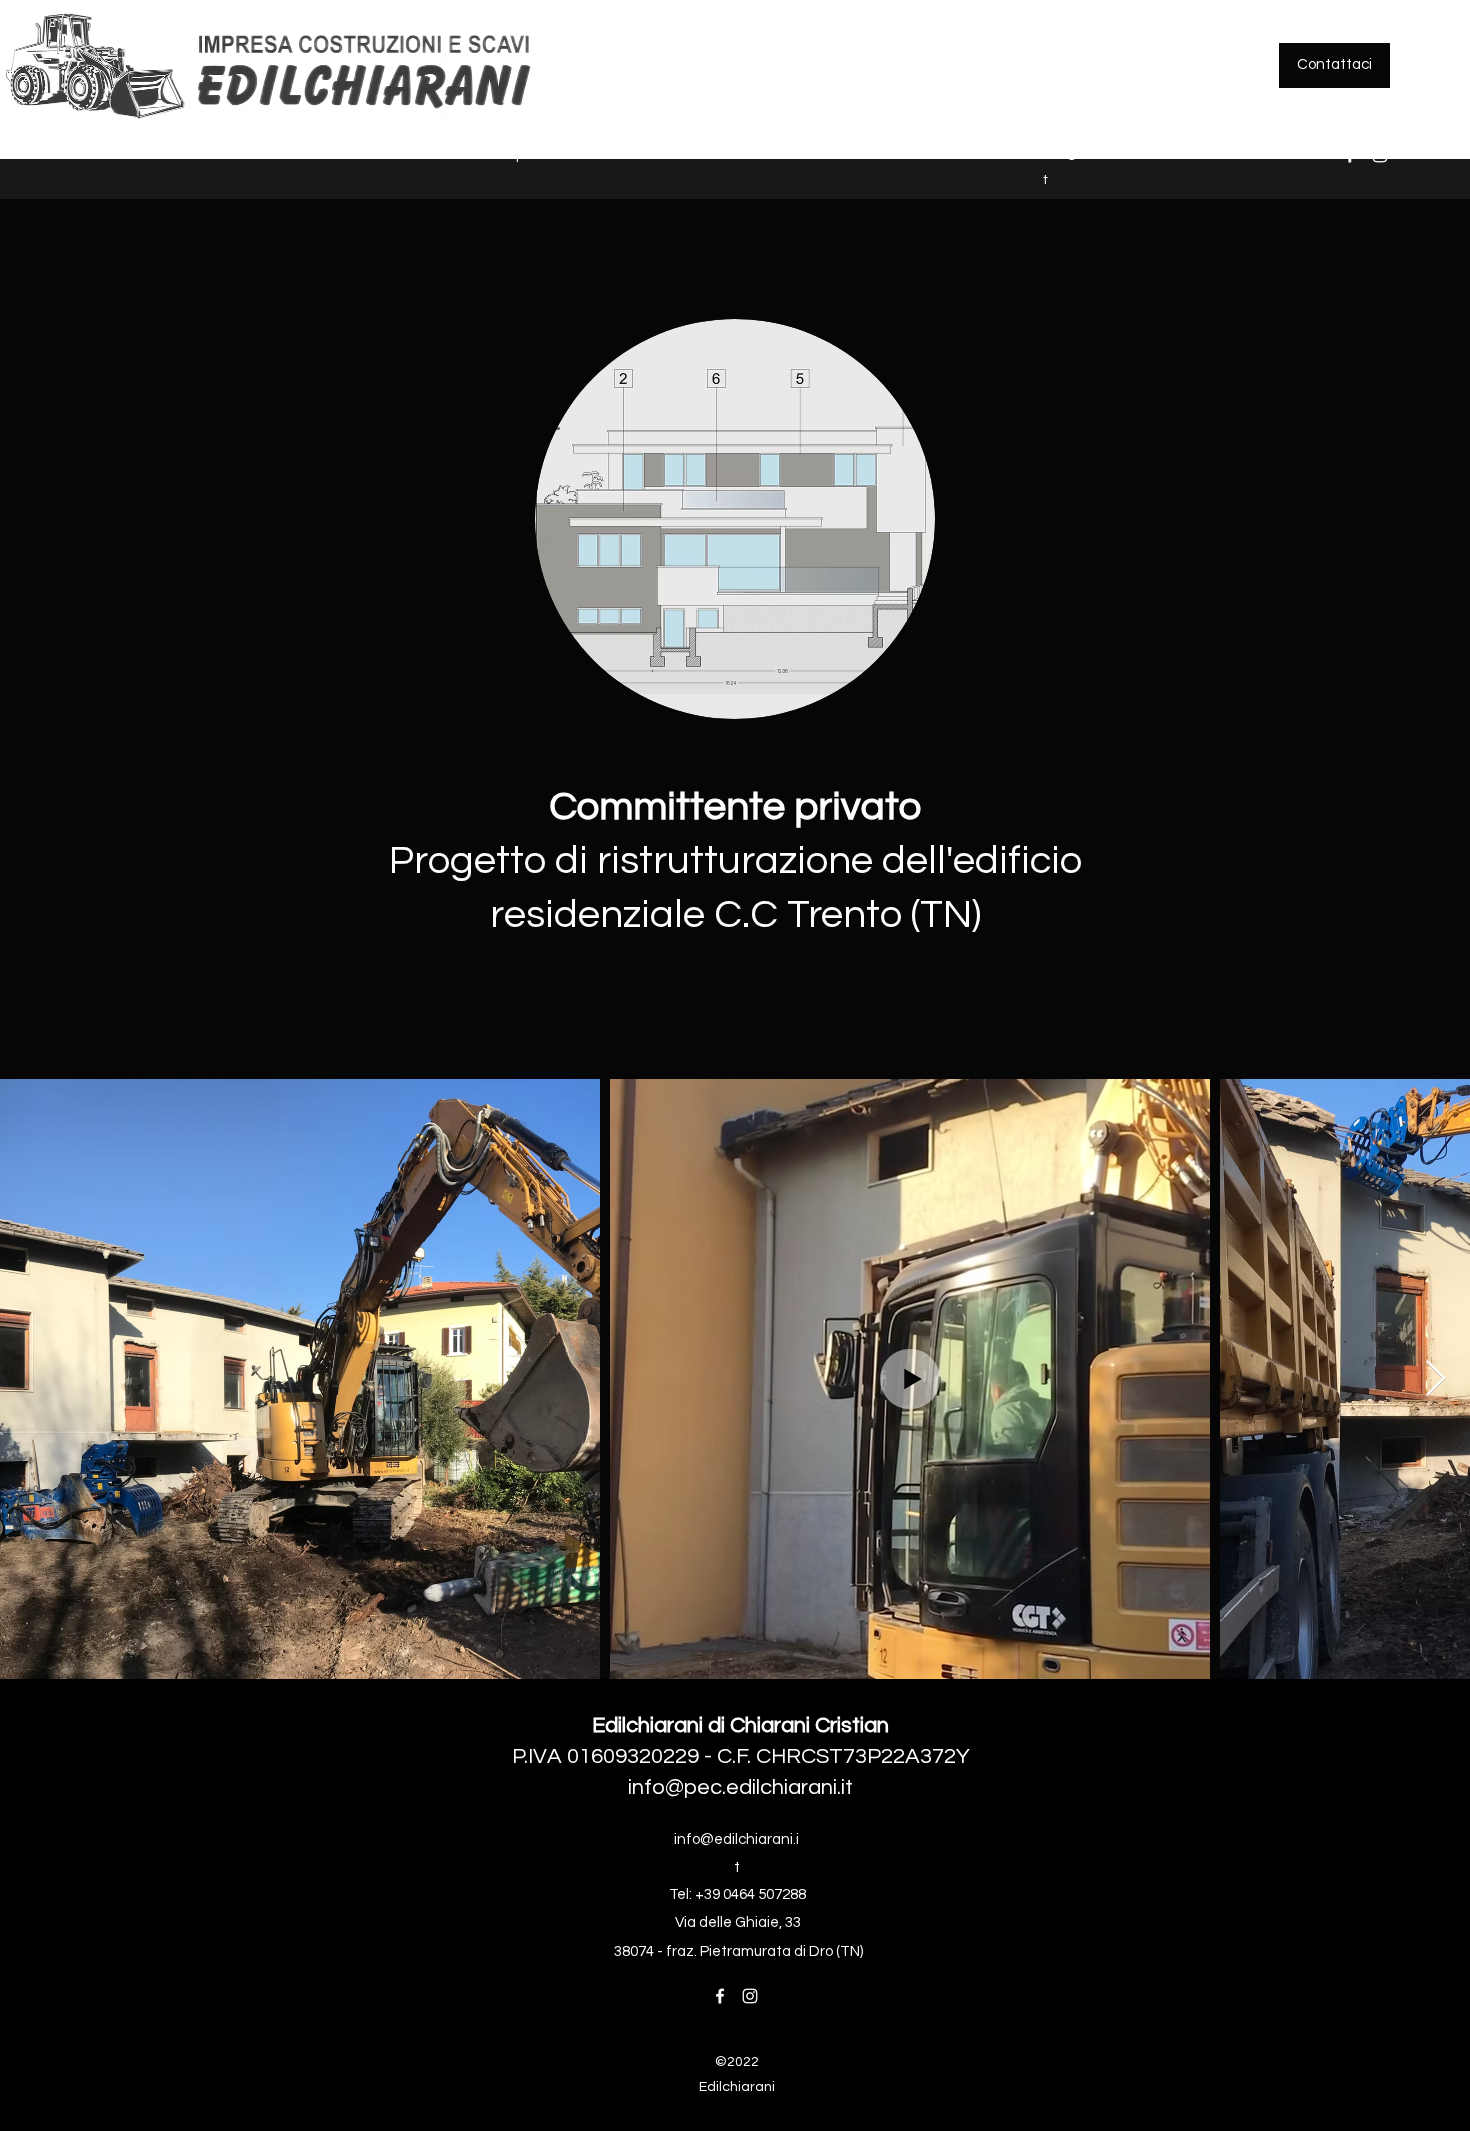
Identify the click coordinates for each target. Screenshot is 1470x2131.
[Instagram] (1380, 155)
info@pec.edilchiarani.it (740, 1787)
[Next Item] (1435, 1379)
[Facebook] (1350, 155)
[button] (162, 155)
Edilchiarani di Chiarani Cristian (740, 1725)
